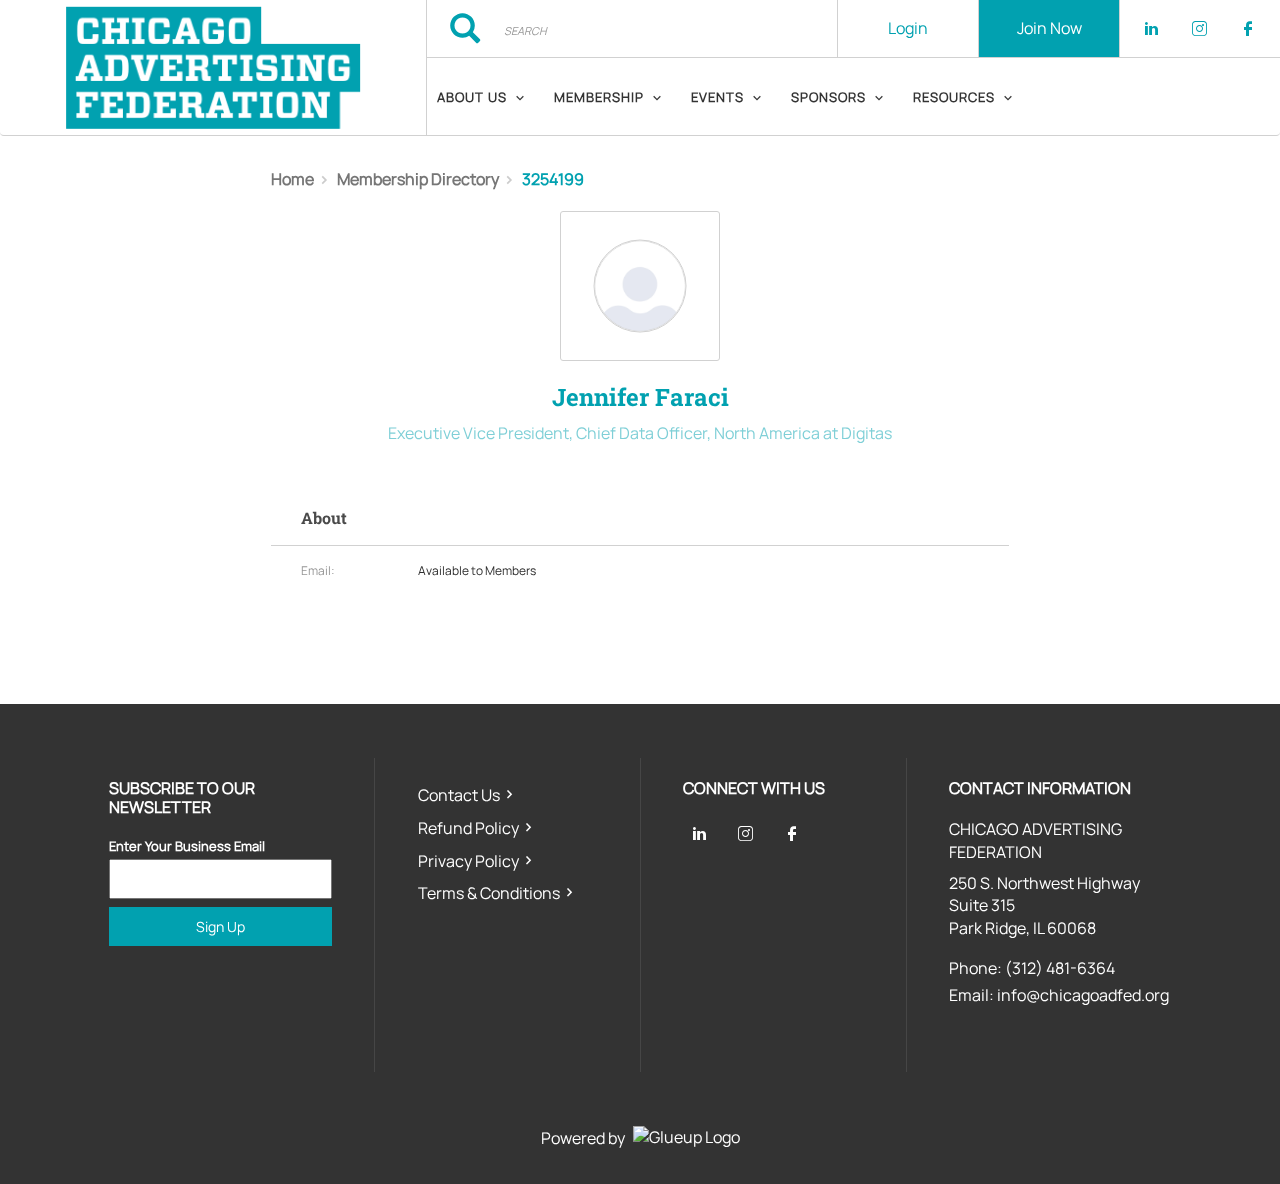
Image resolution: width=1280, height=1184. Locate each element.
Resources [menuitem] (954, 97)
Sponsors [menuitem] (828, 97)
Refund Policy (468, 828)
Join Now (1049, 28)
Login (908, 28)
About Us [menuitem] (472, 97)
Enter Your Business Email (187, 846)
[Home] (213, 68)
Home (292, 179)
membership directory (418, 179)
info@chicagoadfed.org (1083, 995)
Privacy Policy (468, 861)
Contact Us (459, 795)
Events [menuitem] (717, 97)
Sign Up (220, 926)
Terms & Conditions (489, 893)
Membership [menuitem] (599, 97)
